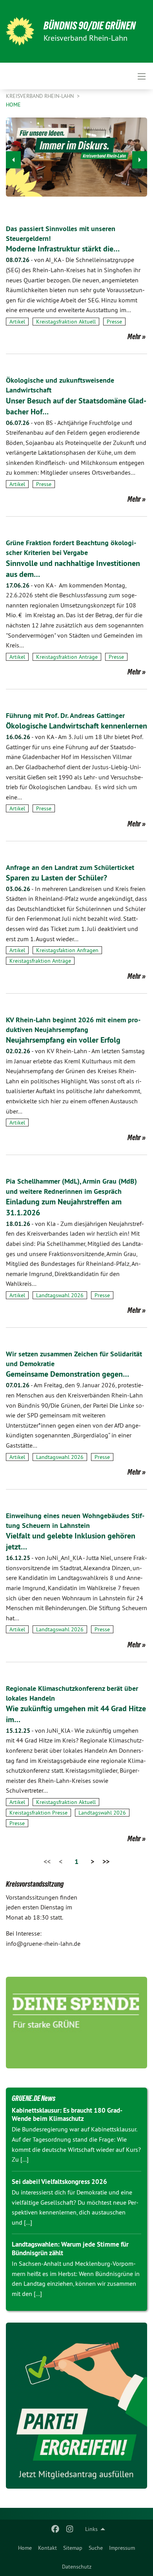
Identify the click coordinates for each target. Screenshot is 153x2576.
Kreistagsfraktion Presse (38, 1813)
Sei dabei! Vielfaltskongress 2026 (59, 2182)
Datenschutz (77, 2567)
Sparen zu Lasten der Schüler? (56, 878)
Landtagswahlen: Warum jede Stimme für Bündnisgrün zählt (70, 2248)
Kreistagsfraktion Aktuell (66, 322)
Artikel (17, 322)
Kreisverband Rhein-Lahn (41, 96)
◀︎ (13, 160)
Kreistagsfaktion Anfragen (67, 950)
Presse (114, 322)
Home (25, 2548)
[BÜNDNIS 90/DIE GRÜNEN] (20, 31)
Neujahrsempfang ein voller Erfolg (63, 1040)
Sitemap (73, 2548)
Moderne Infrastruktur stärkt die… (63, 249)
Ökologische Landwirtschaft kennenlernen (76, 726)
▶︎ (140, 160)
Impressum (122, 2548)
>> (106, 1861)
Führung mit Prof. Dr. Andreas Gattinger (65, 715)
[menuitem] (25, 2548)
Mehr (134, 336)
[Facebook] (56, 2529)
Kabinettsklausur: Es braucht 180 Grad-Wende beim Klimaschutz (67, 2114)
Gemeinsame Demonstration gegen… (67, 1374)
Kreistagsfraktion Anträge (67, 657)
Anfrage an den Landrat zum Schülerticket (70, 867)
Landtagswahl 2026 (60, 1295)
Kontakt (47, 2548)
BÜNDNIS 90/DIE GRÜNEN (90, 26)
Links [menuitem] (91, 2529)
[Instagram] (70, 2529)
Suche (96, 2548)
